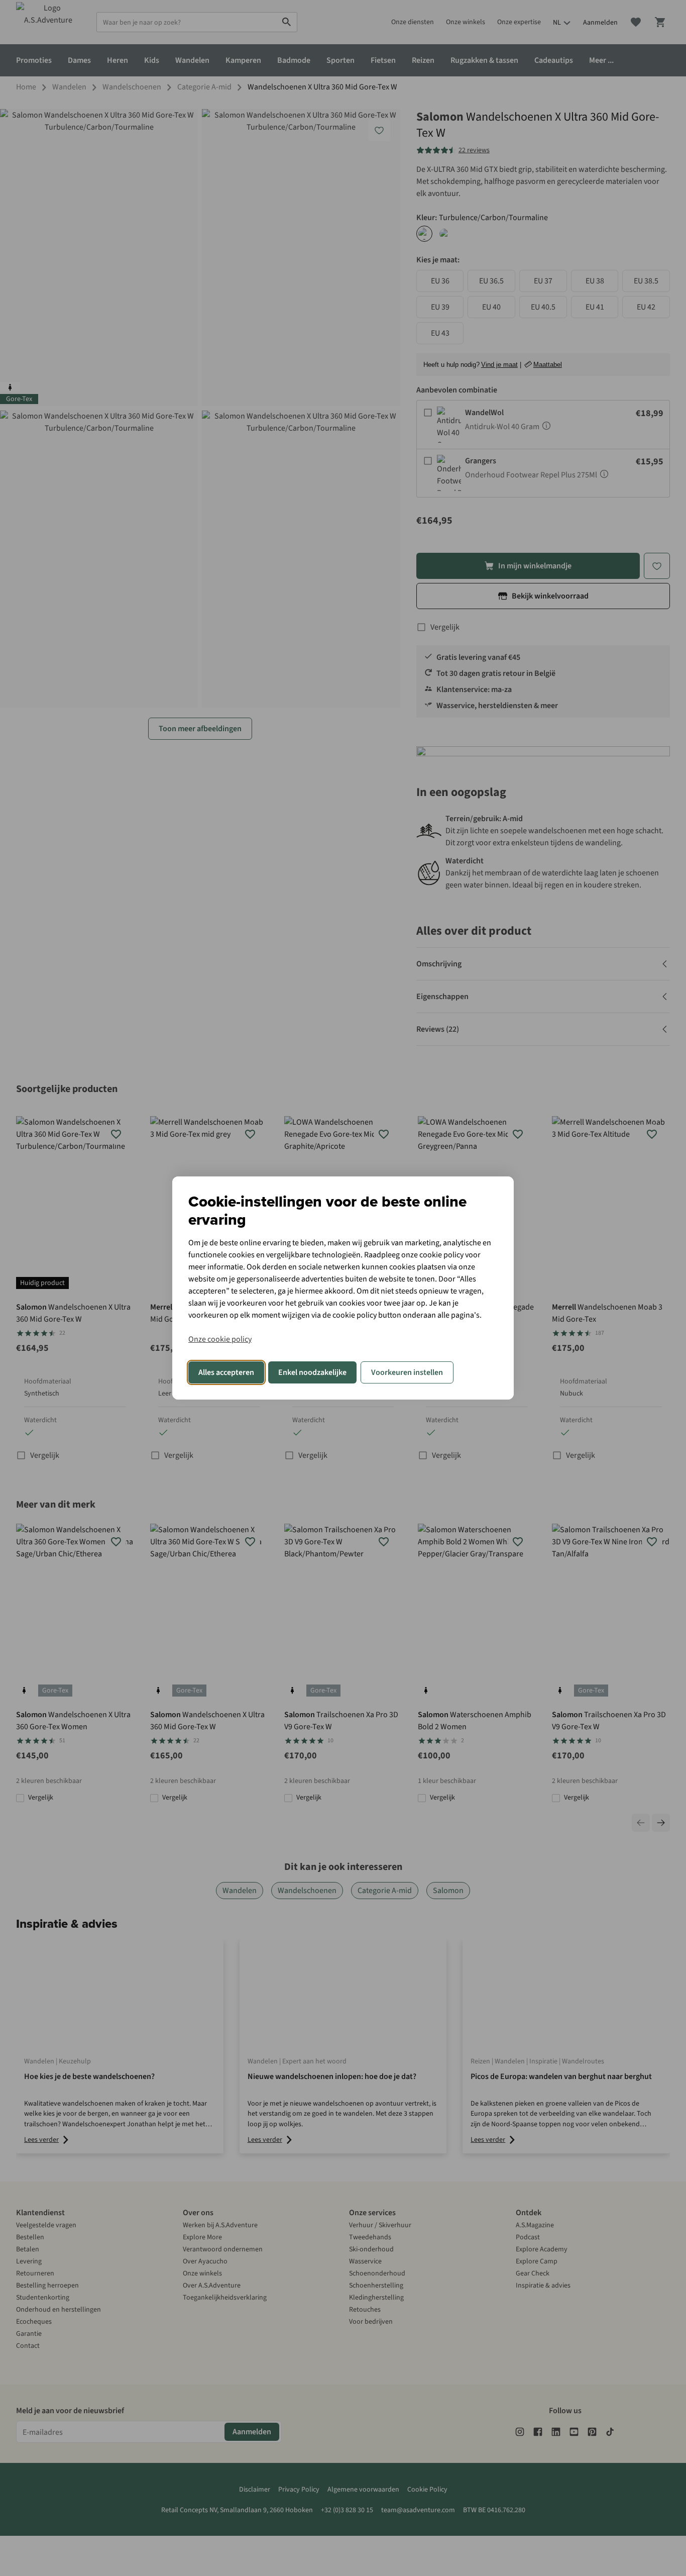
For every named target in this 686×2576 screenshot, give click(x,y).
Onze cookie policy (220, 1339)
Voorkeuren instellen (407, 1372)
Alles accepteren (226, 1372)
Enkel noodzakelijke (312, 1372)
